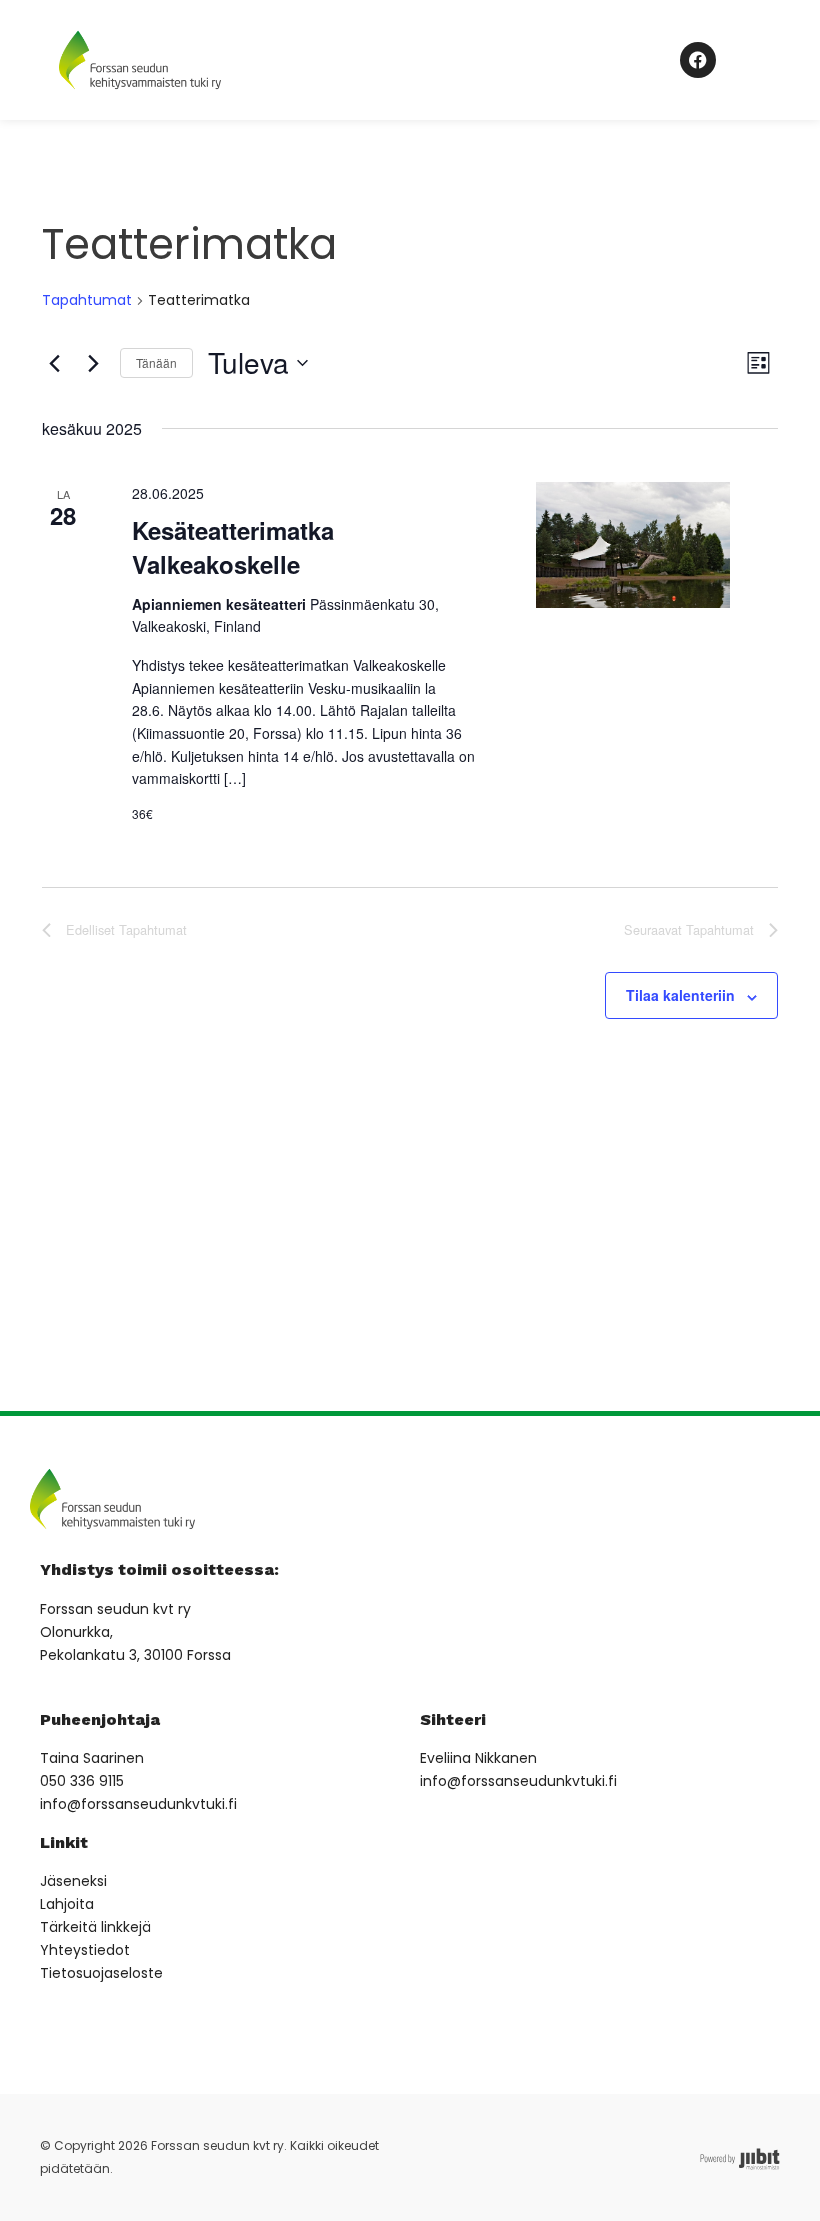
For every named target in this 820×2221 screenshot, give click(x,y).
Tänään (156, 362)
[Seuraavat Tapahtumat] (93, 363)
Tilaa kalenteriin (680, 995)
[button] (610, 59)
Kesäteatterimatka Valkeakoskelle (233, 547)
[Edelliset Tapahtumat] (54, 363)
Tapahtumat (87, 300)
